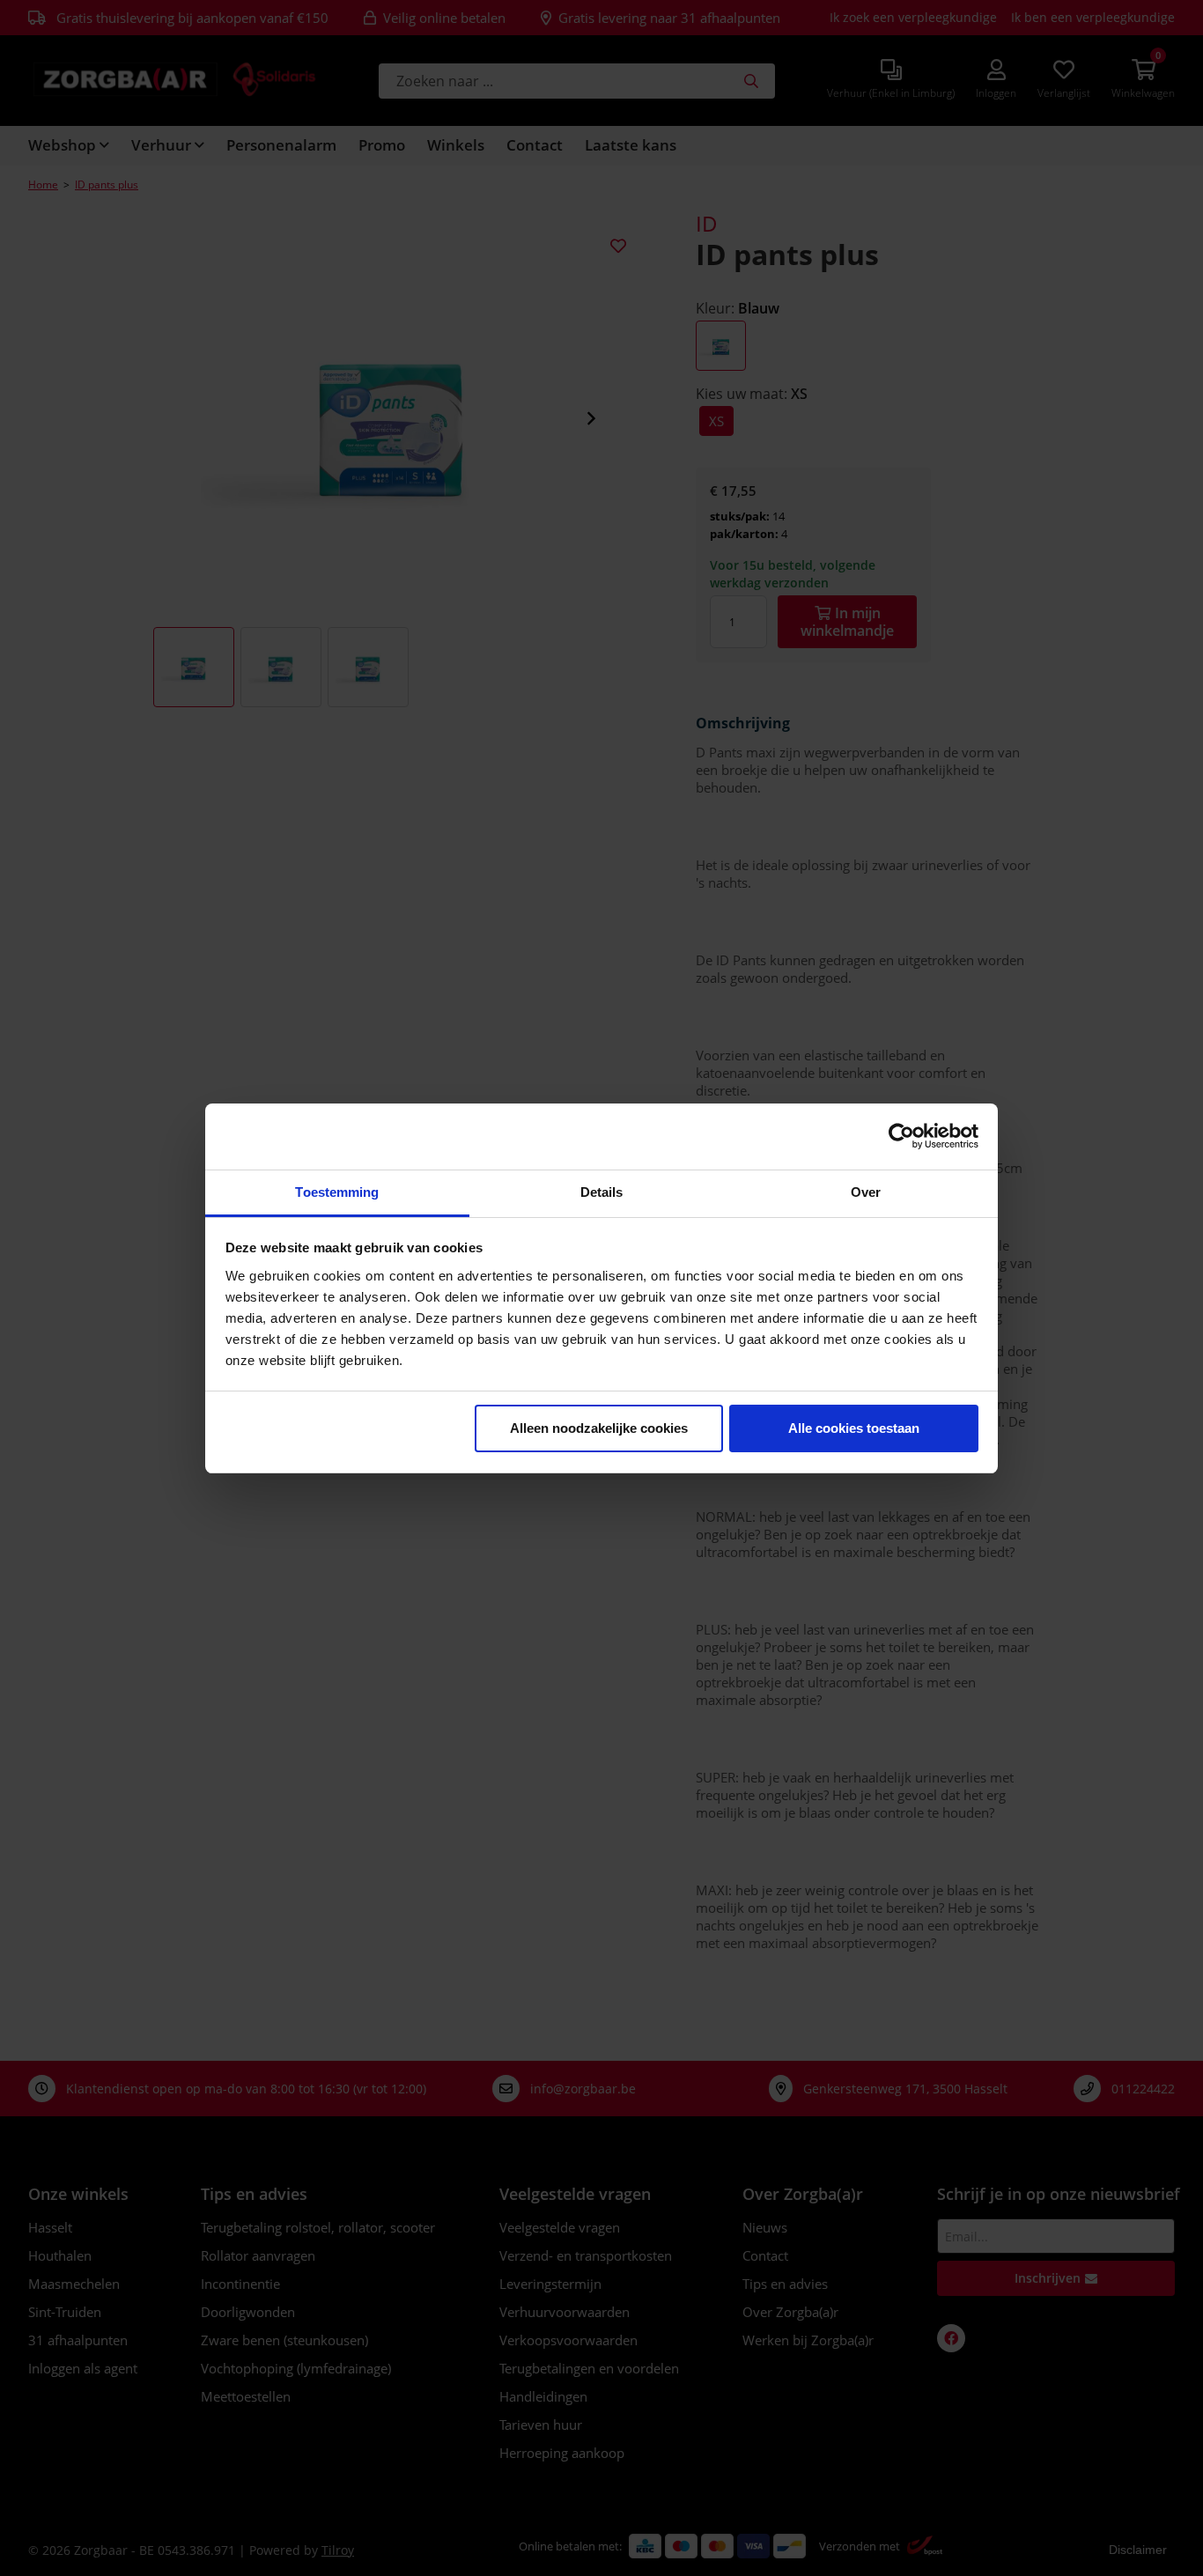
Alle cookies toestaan (854, 1428)
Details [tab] (602, 1192)
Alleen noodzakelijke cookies (599, 1428)
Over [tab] (866, 1192)
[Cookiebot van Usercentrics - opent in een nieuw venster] (901, 1136)
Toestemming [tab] (337, 1192)
